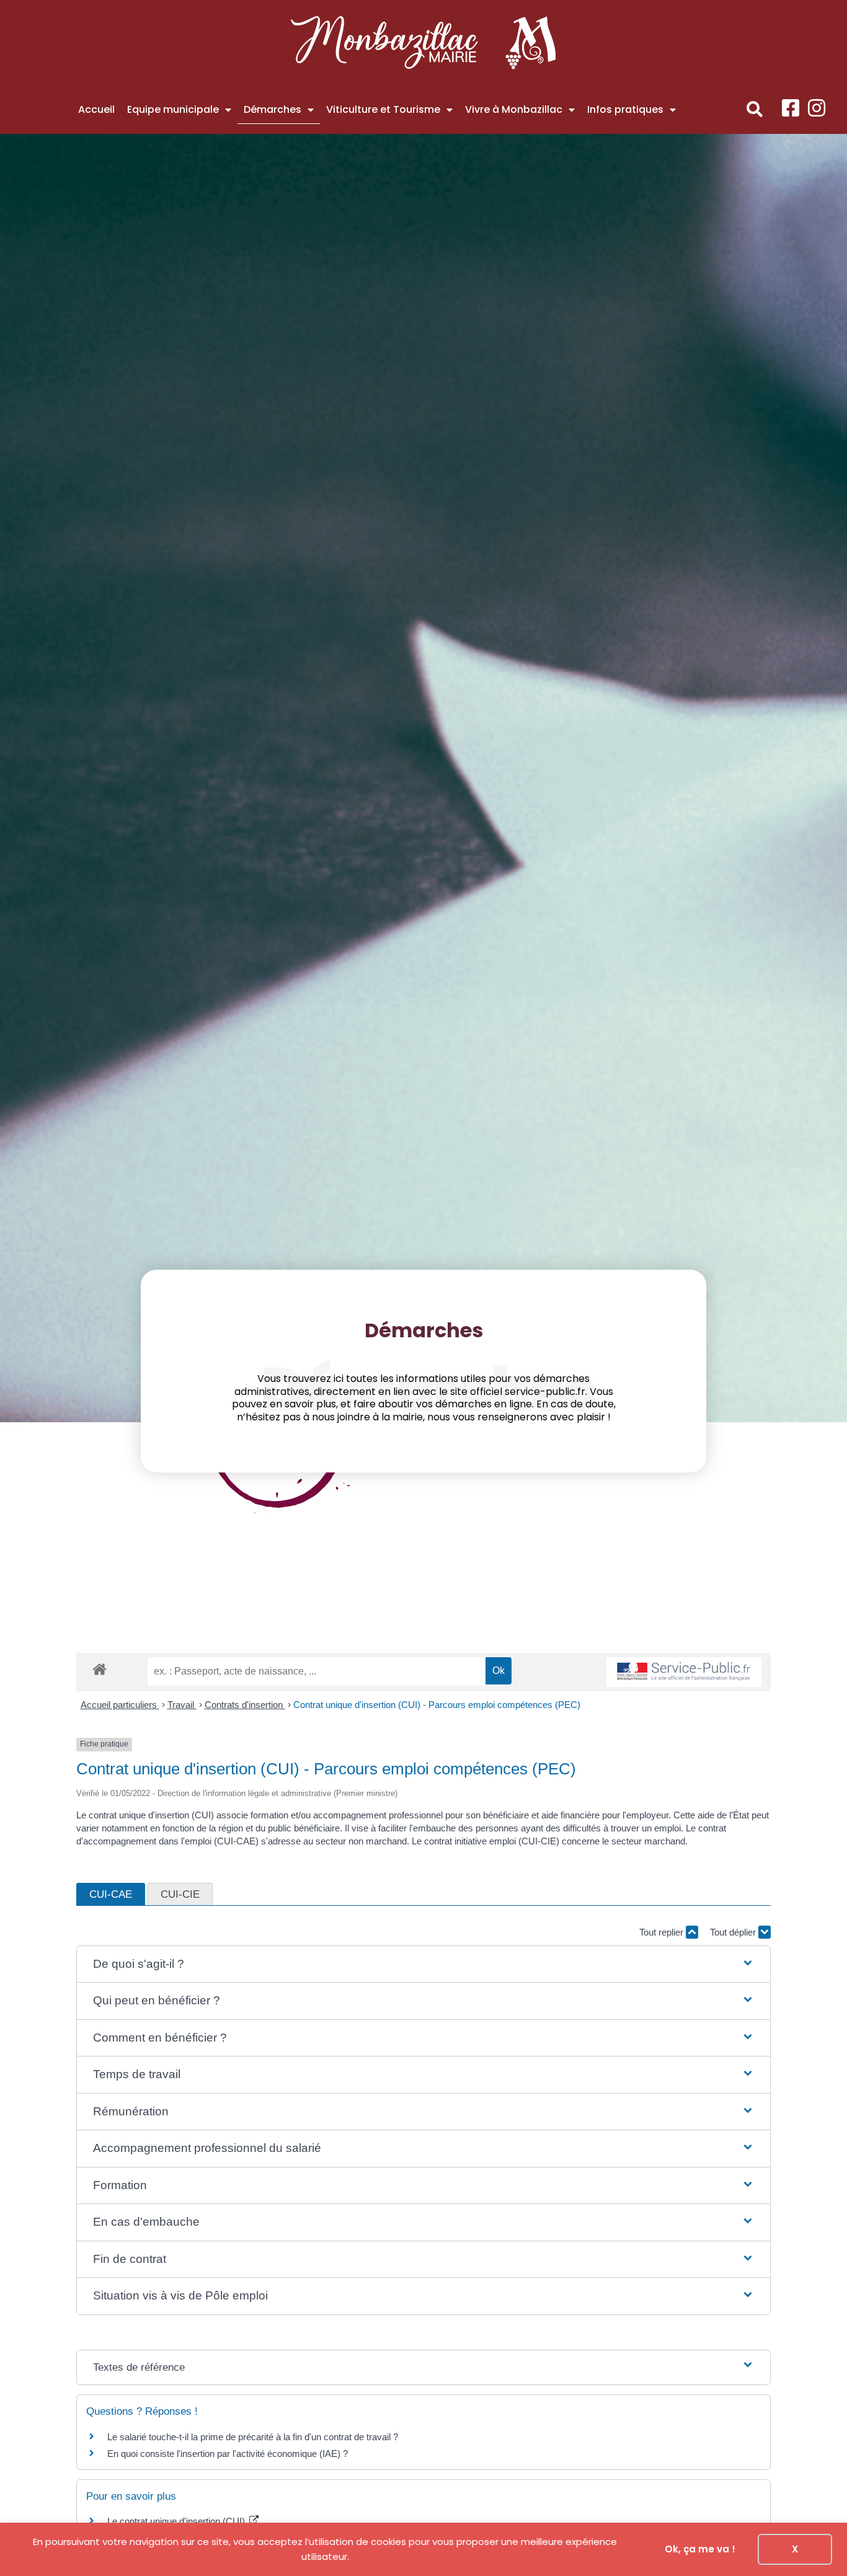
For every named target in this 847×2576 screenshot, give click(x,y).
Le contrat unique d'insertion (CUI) (177, 2521)
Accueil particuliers (120, 1705)
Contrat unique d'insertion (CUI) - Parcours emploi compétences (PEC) (437, 1705)
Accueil (96, 109)
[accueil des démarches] (100, 1669)
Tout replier (663, 1932)
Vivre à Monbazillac (514, 109)
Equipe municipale (173, 109)
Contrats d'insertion (245, 1705)
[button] (755, 109)
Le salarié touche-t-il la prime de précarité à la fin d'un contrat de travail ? (253, 2437)
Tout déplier (734, 1932)
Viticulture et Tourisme (383, 109)
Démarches (273, 109)
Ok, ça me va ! (700, 2549)
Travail (182, 1705)
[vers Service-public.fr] (684, 1672)
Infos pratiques (625, 109)
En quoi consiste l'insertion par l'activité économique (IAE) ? (228, 2454)
